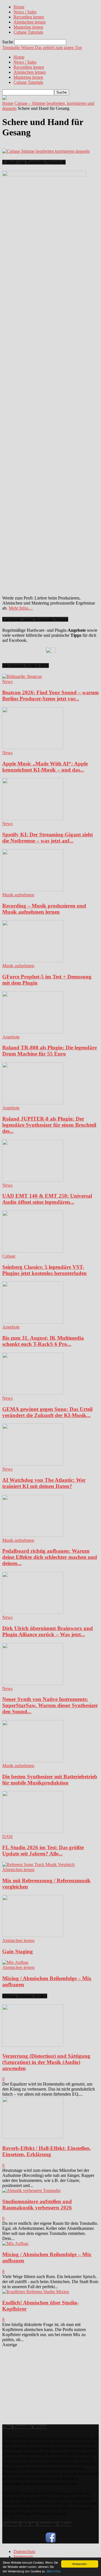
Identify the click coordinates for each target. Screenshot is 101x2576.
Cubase (9, 1256)
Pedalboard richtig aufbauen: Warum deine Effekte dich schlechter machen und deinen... (50, 1557)
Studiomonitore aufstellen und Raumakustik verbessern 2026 (37, 2204)
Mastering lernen (28, 27)
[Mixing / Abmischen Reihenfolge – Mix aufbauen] (15, 1962)
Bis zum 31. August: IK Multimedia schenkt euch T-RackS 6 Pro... (43, 1341)
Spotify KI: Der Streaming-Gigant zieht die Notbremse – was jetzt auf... (48, 838)
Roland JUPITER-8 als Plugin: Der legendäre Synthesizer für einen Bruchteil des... (49, 1125)
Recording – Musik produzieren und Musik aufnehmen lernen (44, 909)
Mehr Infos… (21, 608)
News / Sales (25, 12)
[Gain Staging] (33, 1935)
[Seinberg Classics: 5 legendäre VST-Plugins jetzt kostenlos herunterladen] (33, 1251)
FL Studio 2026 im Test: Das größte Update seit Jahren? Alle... (43, 1851)
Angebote (11, 1037)
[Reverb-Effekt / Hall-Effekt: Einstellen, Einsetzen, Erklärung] (33, 2137)
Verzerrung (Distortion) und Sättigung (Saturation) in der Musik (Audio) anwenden (46, 2062)
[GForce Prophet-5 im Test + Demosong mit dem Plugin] (33, 961)
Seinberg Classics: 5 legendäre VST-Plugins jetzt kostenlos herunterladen (44, 1270)
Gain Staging (18, 1951)
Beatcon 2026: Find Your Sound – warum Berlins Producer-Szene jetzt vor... (50, 696)
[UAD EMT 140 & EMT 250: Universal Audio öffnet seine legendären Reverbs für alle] (33, 1180)
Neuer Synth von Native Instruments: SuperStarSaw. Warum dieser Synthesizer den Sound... (50, 1705)
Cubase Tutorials (28, 32)
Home (19, 7)
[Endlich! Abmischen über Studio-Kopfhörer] (36, 2292)
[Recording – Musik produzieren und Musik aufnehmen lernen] (33, 890)
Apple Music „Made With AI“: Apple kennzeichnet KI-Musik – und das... (45, 767)
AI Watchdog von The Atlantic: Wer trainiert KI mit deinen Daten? (44, 1483)
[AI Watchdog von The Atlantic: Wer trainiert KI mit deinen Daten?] (33, 1464)
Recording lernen (29, 17)
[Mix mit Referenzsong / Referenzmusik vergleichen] (38, 1865)
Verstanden (80, 2564)
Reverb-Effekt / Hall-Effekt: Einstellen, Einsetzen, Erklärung (47, 2151)
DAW (8, 1836)
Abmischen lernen (30, 22)
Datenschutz (24, 2551)
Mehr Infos (53, 2571)
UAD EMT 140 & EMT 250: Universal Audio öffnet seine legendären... (47, 1199)
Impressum (23, 2557)
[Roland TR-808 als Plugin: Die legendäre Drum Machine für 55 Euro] (33, 1032)
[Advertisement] (44, 2382)
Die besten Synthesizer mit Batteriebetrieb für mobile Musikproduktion (50, 1780)
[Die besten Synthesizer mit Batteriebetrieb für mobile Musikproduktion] (33, 1761)
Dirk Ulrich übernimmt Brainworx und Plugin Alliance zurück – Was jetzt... (48, 1631)
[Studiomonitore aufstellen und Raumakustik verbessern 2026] (31, 2190)
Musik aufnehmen (18, 895)
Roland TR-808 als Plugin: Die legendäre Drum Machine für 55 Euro (50, 1051)
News (7, 681)
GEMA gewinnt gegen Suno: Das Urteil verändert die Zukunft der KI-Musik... (47, 1412)
